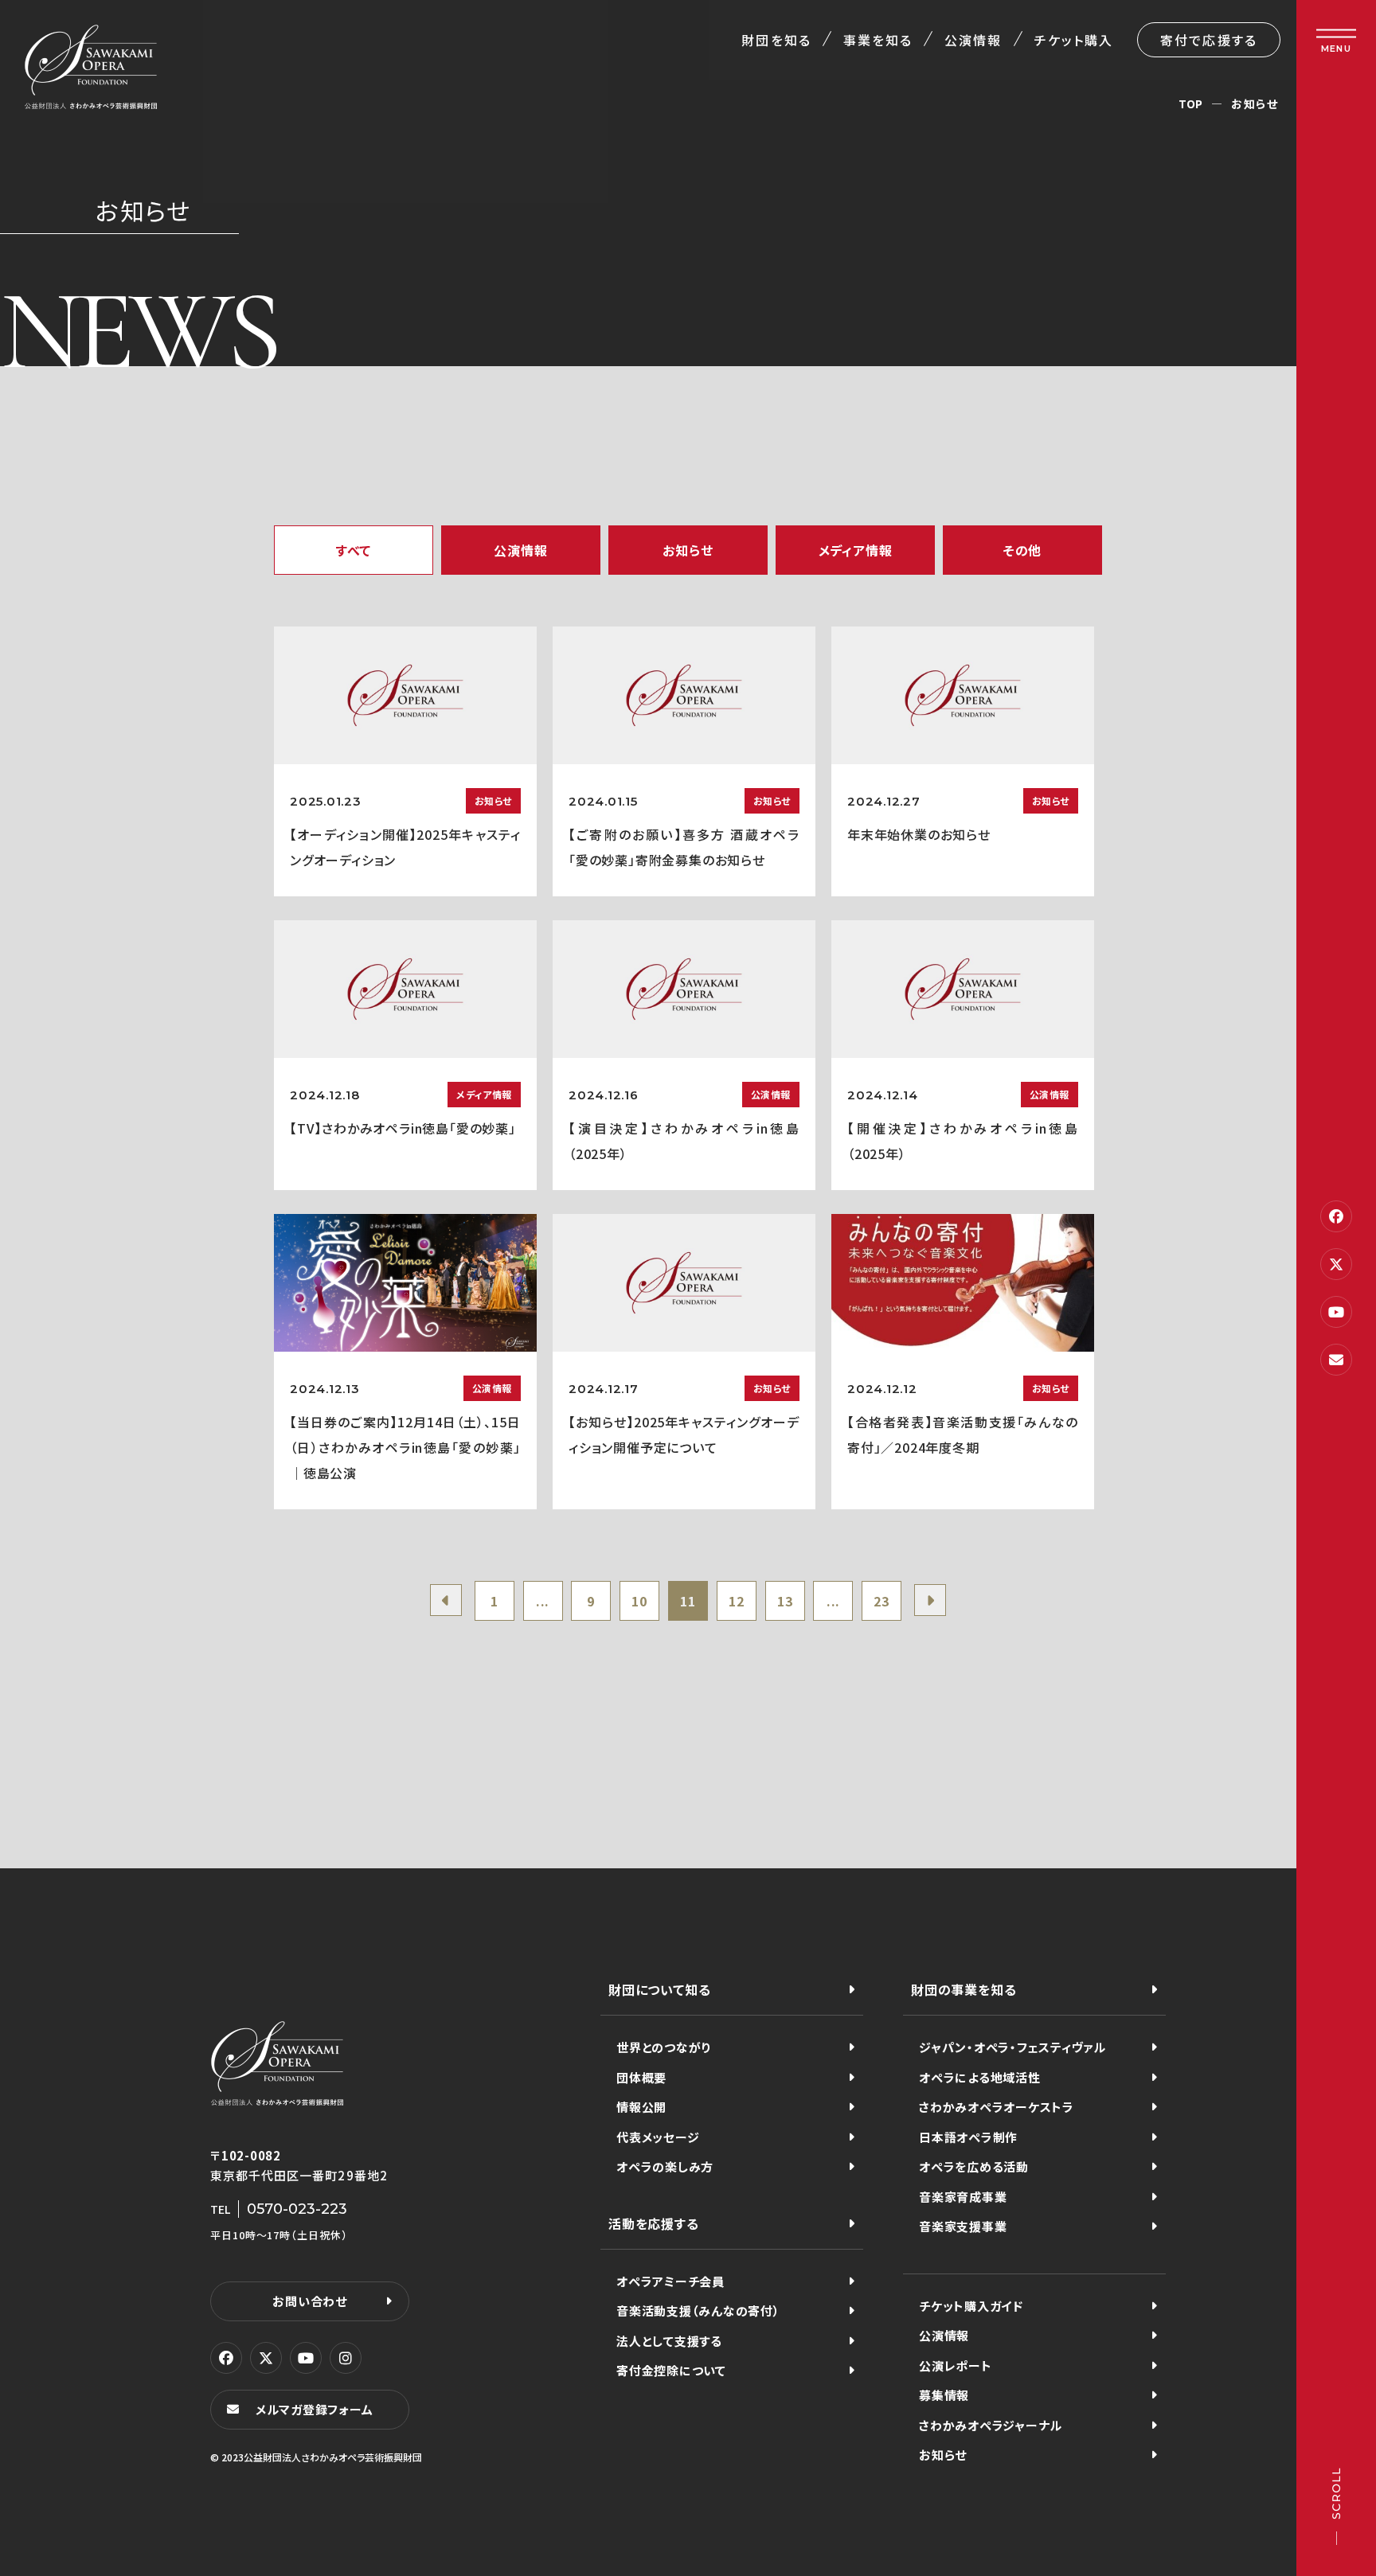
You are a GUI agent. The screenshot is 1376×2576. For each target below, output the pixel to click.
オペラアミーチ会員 (670, 2281)
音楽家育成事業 (963, 2197)
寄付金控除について (671, 2370)
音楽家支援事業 (963, 2226)
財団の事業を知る (964, 1989)
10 (639, 1601)
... (543, 1601)
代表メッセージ (658, 2137)
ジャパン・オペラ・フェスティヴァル (1012, 2047)
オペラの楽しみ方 (665, 2166)
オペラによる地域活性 (980, 2077)
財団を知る (776, 40)
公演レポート (956, 2365)
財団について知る (659, 1989)
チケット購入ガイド (971, 2306)
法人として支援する (669, 2341)
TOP (1191, 103)
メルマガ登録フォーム (315, 2409)
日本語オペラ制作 (968, 2137)
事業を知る (878, 40)
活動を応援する (654, 2223)
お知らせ (943, 2455)
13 (785, 1601)
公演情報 (973, 40)
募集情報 (944, 2395)
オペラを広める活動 (974, 2166)
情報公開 (641, 2107)
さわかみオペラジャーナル (991, 2425)
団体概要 (641, 2077)
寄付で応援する (1209, 40)
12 (737, 1601)
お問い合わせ (310, 2301)
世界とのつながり (664, 2047)
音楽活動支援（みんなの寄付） (698, 2311)
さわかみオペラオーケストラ (997, 2107)
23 (881, 1601)
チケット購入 (1074, 40)
